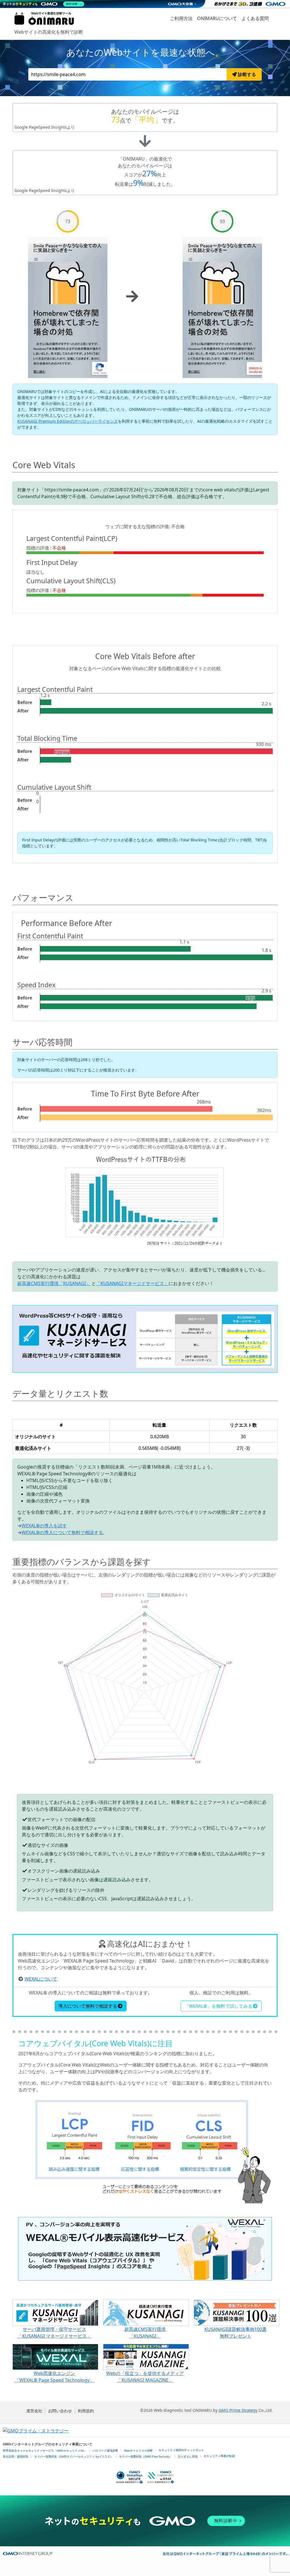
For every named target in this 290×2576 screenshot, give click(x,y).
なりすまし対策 (188, 2457)
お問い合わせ (60, 2411)
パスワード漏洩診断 (105, 2451)
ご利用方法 (181, 18)
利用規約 (86, 2411)
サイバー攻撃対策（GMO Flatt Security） (145, 2457)
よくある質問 (255, 18)
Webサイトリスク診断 (138, 2451)
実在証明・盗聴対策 (16, 2457)
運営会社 (34, 2411)
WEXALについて (41, 1979)
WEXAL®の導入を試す (44, 1526)
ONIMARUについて (217, 18)
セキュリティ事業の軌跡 (219, 2456)
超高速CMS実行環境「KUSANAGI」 (54, 1283)
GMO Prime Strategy (238, 2410)
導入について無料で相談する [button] (88, 2006)
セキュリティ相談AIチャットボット (181, 2450)
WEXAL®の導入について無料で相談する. (63, 1532)
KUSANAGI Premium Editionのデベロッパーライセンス (68, 421)
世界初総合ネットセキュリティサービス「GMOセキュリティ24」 (45, 2451)
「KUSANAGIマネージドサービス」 (132, 1283)
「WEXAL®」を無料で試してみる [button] (218, 2006)
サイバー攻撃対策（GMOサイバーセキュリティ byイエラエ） (74, 2457)
